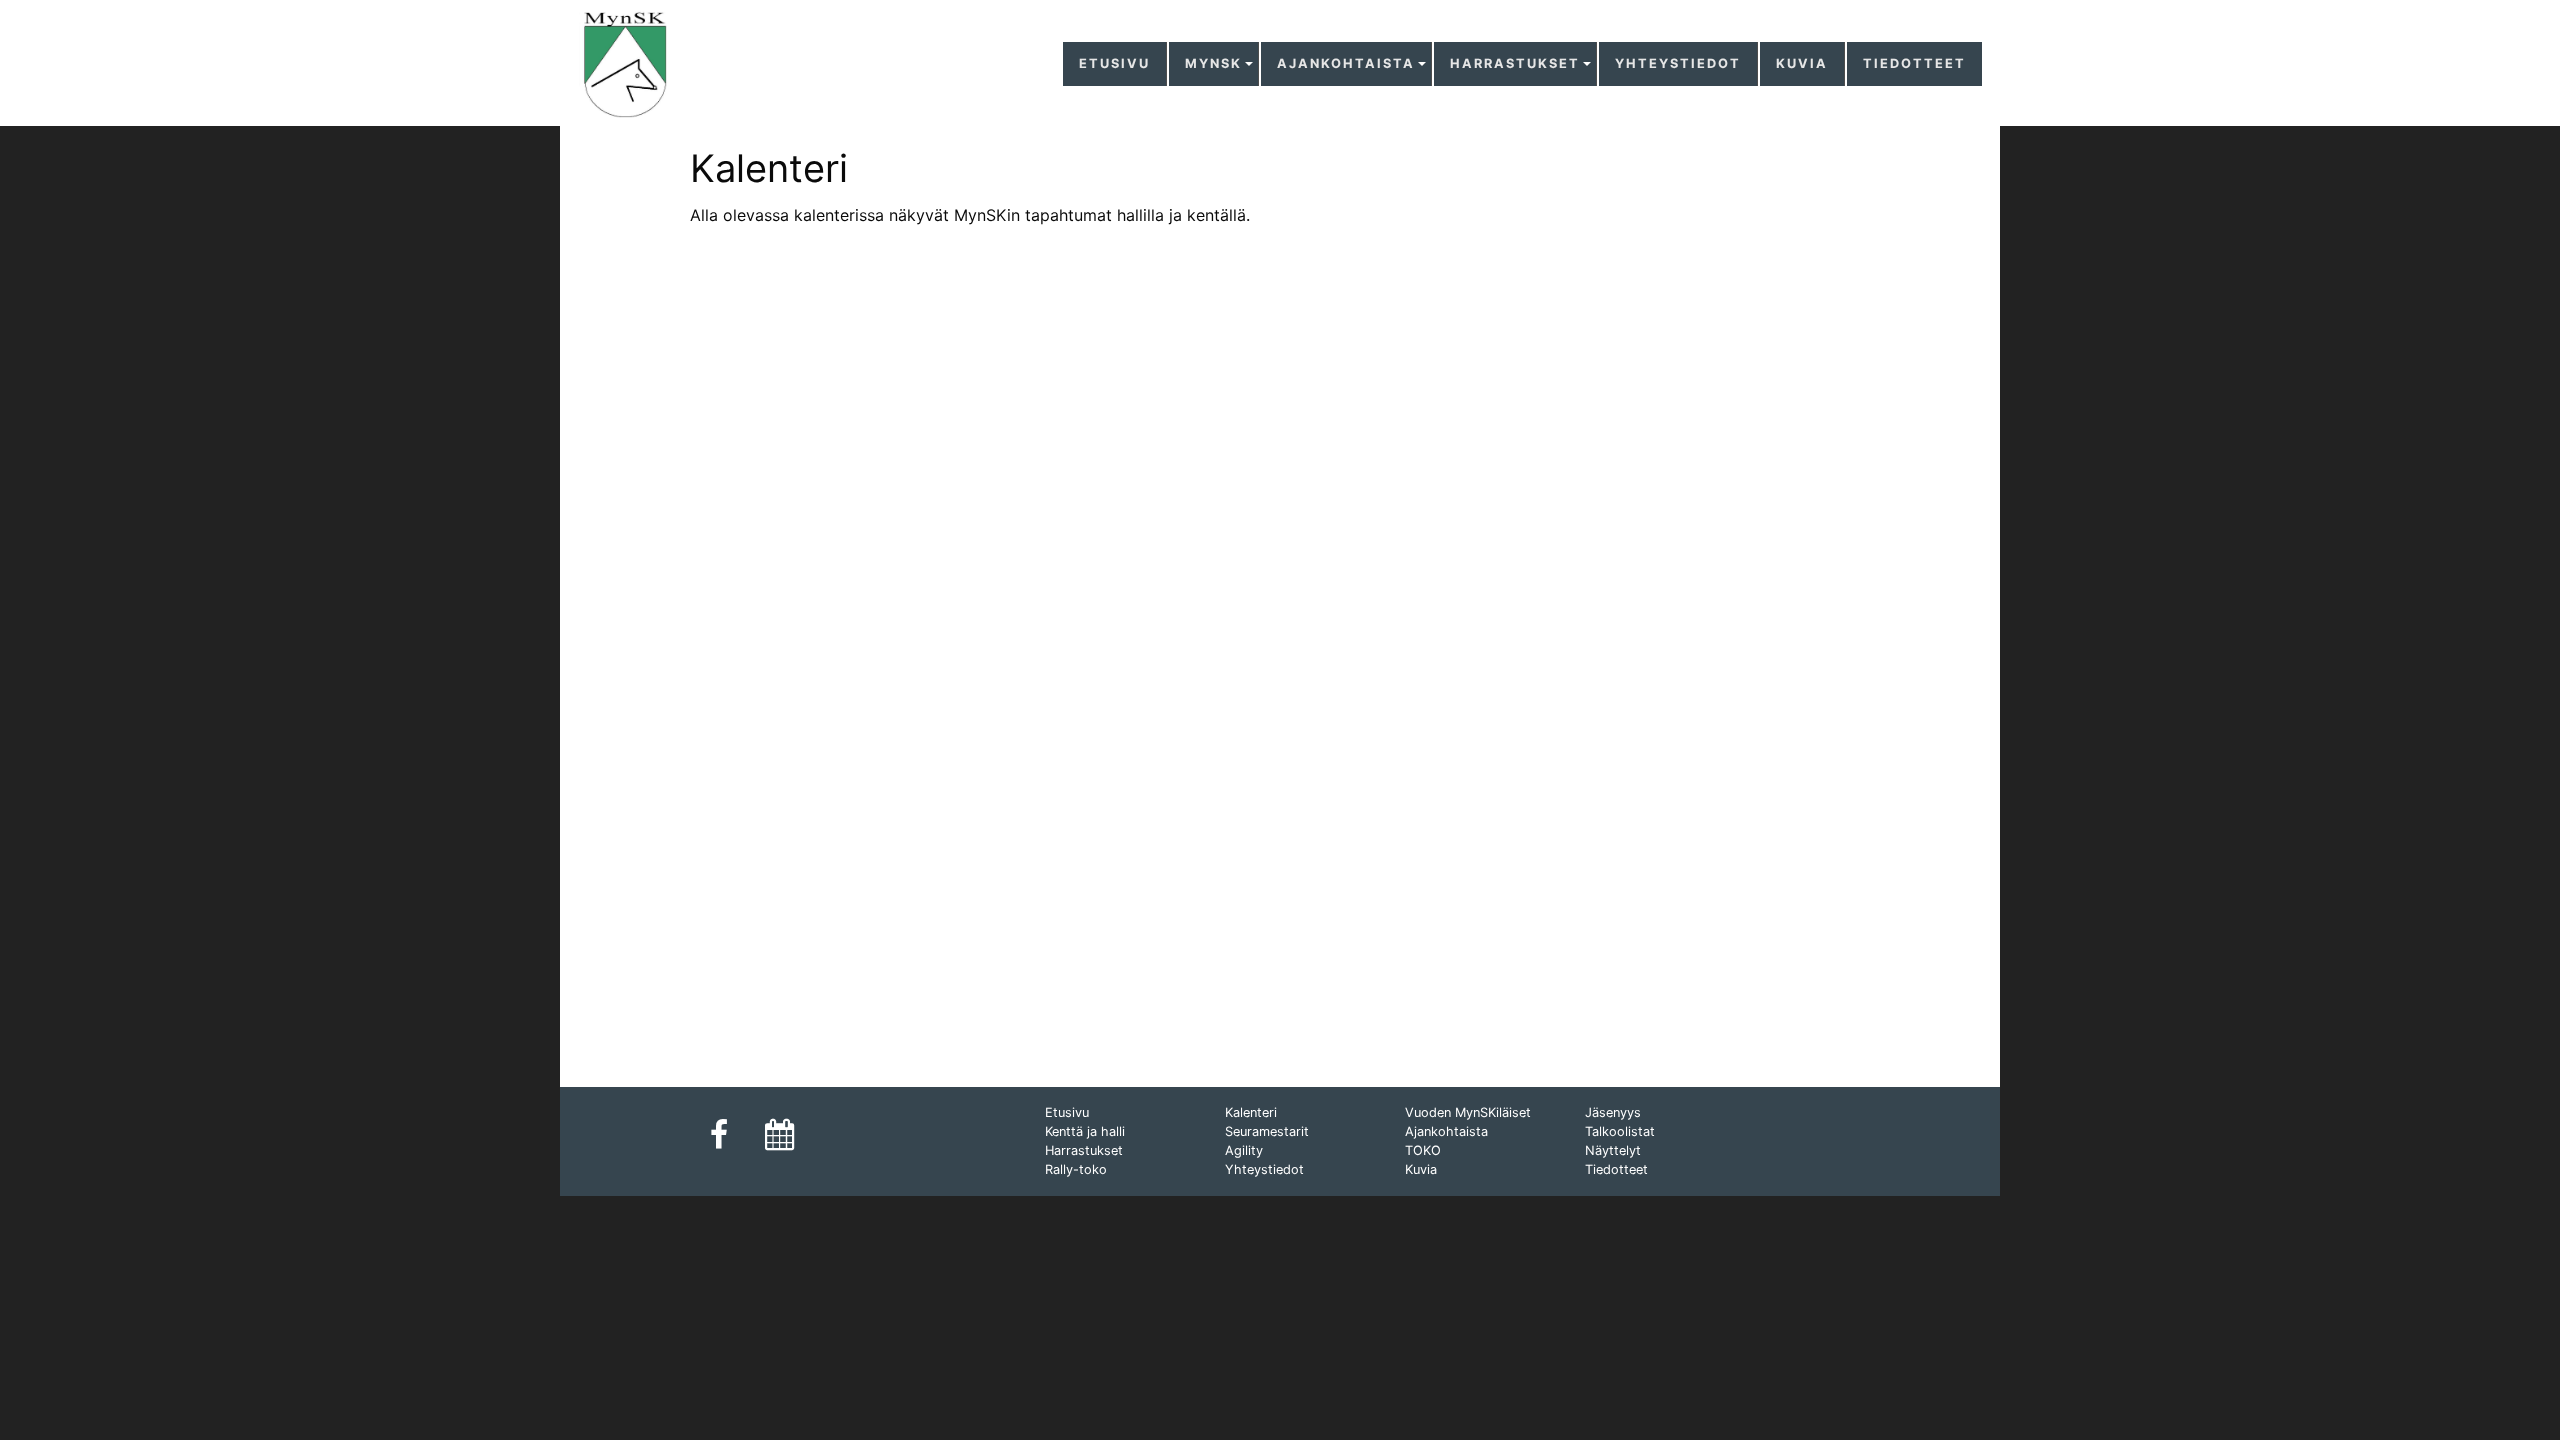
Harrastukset (1515, 63)
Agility (1244, 1150)
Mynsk (1213, 63)
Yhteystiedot (1678, 63)
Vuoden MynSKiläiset (1468, 1112)
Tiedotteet (1914, 63)
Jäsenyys (1613, 1112)
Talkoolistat (1620, 1131)
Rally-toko (1076, 1169)
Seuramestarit (1267, 1131)
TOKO (1423, 1150)
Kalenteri (1251, 1112)
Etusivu (1114, 63)
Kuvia (1802, 63)
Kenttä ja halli (1085, 1131)
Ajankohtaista (1346, 63)
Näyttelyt (1613, 1150)
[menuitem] (1115, 64)
